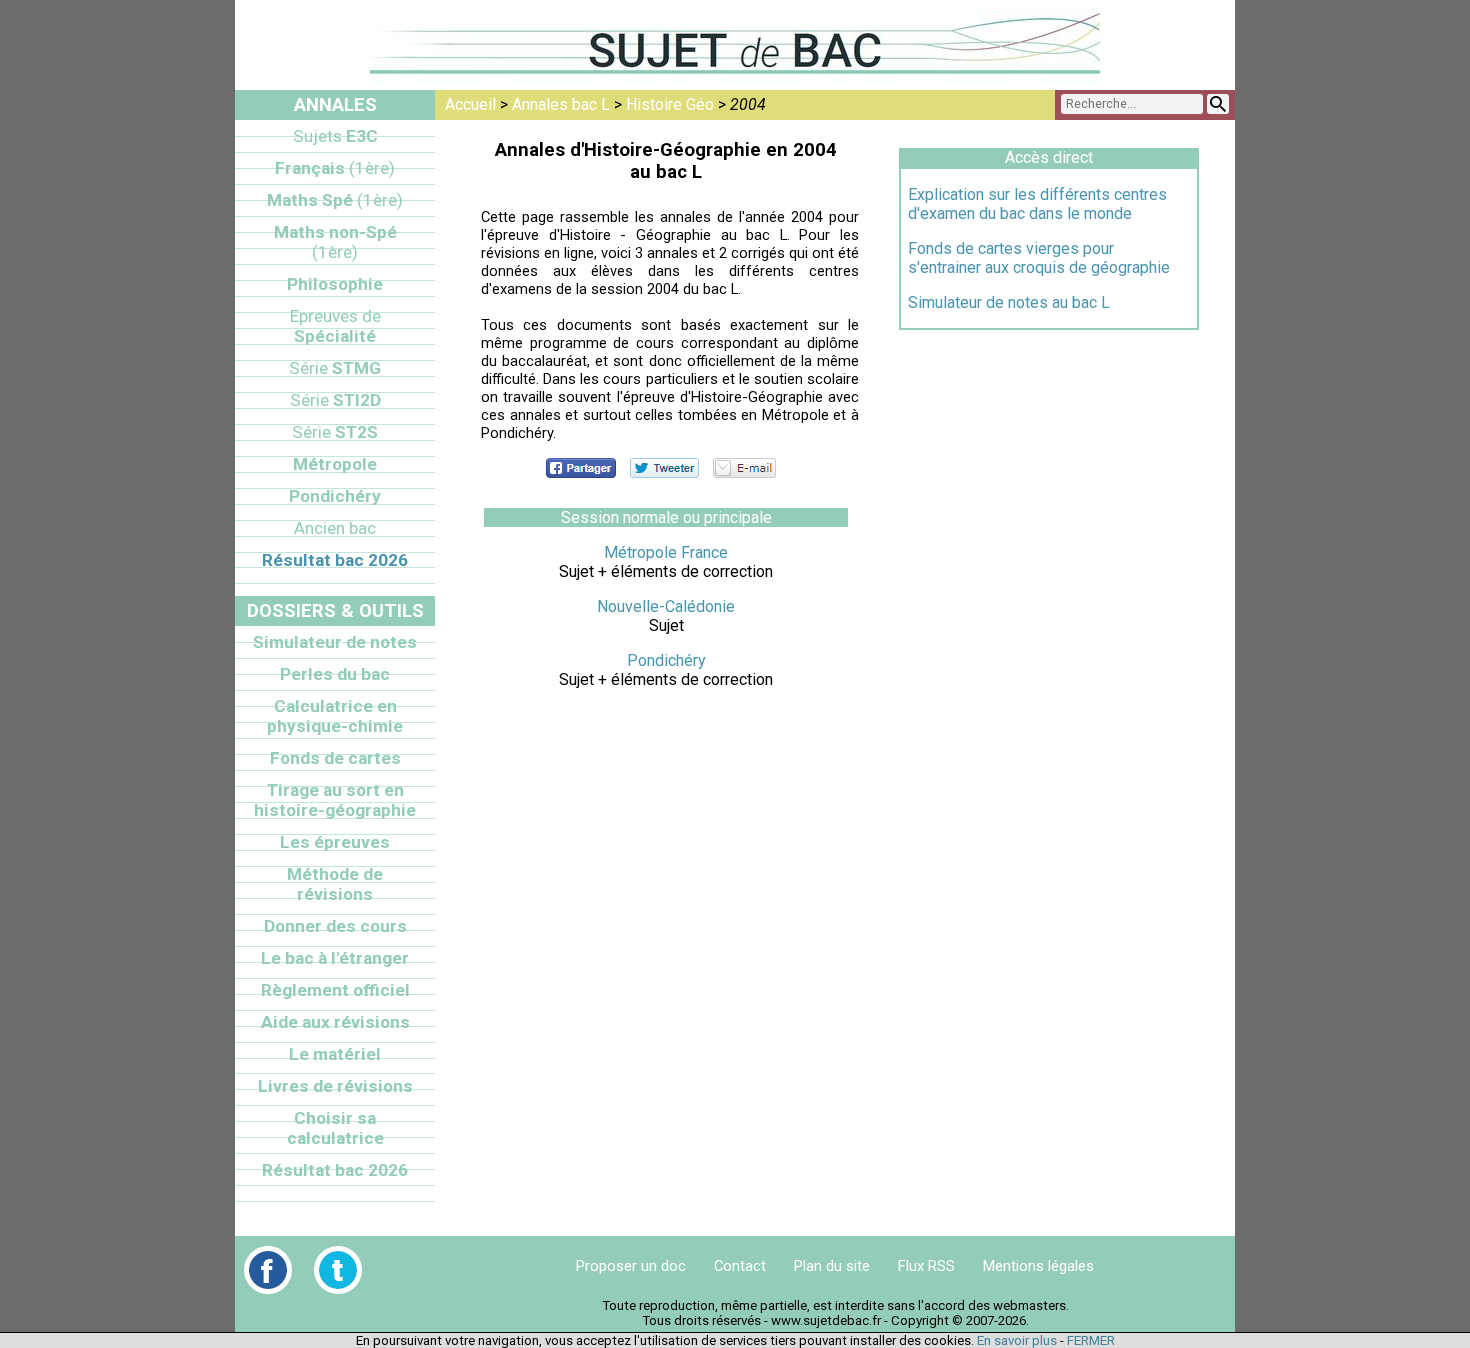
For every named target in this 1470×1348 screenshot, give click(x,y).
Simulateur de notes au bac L (1009, 302)
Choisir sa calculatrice (335, 1128)
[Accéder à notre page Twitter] (338, 1270)
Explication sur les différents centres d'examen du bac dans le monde (1037, 204)
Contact (740, 1266)
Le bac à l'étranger (335, 958)
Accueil (470, 104)
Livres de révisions (335, 1086)
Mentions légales (1038, 1266)
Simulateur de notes (335, 642)
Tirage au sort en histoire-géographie (335, 800)
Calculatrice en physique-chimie (335, 716)
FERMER (1091, 1340)
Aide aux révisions (335, 1022)
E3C (335, 136)
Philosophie (335, 284)
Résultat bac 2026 (335, 560)
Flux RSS (926, 1266)
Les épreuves (335, 842)
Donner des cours (335, 926)
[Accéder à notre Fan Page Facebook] (268, 1270)
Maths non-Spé (335, 242)
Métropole (335, 464)
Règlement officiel (335, 990)
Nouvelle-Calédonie (666, 606)
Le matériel (335, 1054)
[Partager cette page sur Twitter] (664, 468)
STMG (335, 368)
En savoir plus (1017, 1340)
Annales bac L (561, 104)
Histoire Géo (670, 104)
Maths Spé (335, 200)
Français (335, 168)
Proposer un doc (631, 1266)
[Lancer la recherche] (1218, 104)
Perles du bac (335, 674)
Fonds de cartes (335, 758)
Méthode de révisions (335, 884)
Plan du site (832, 1266)
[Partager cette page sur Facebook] (581, 468)
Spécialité (335, 326)
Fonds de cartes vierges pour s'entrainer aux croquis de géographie (1039, 258)
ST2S (335, 432)
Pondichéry (666, 660)
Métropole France (666, 552)
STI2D (335, 400)
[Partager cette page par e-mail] (744, 468)
